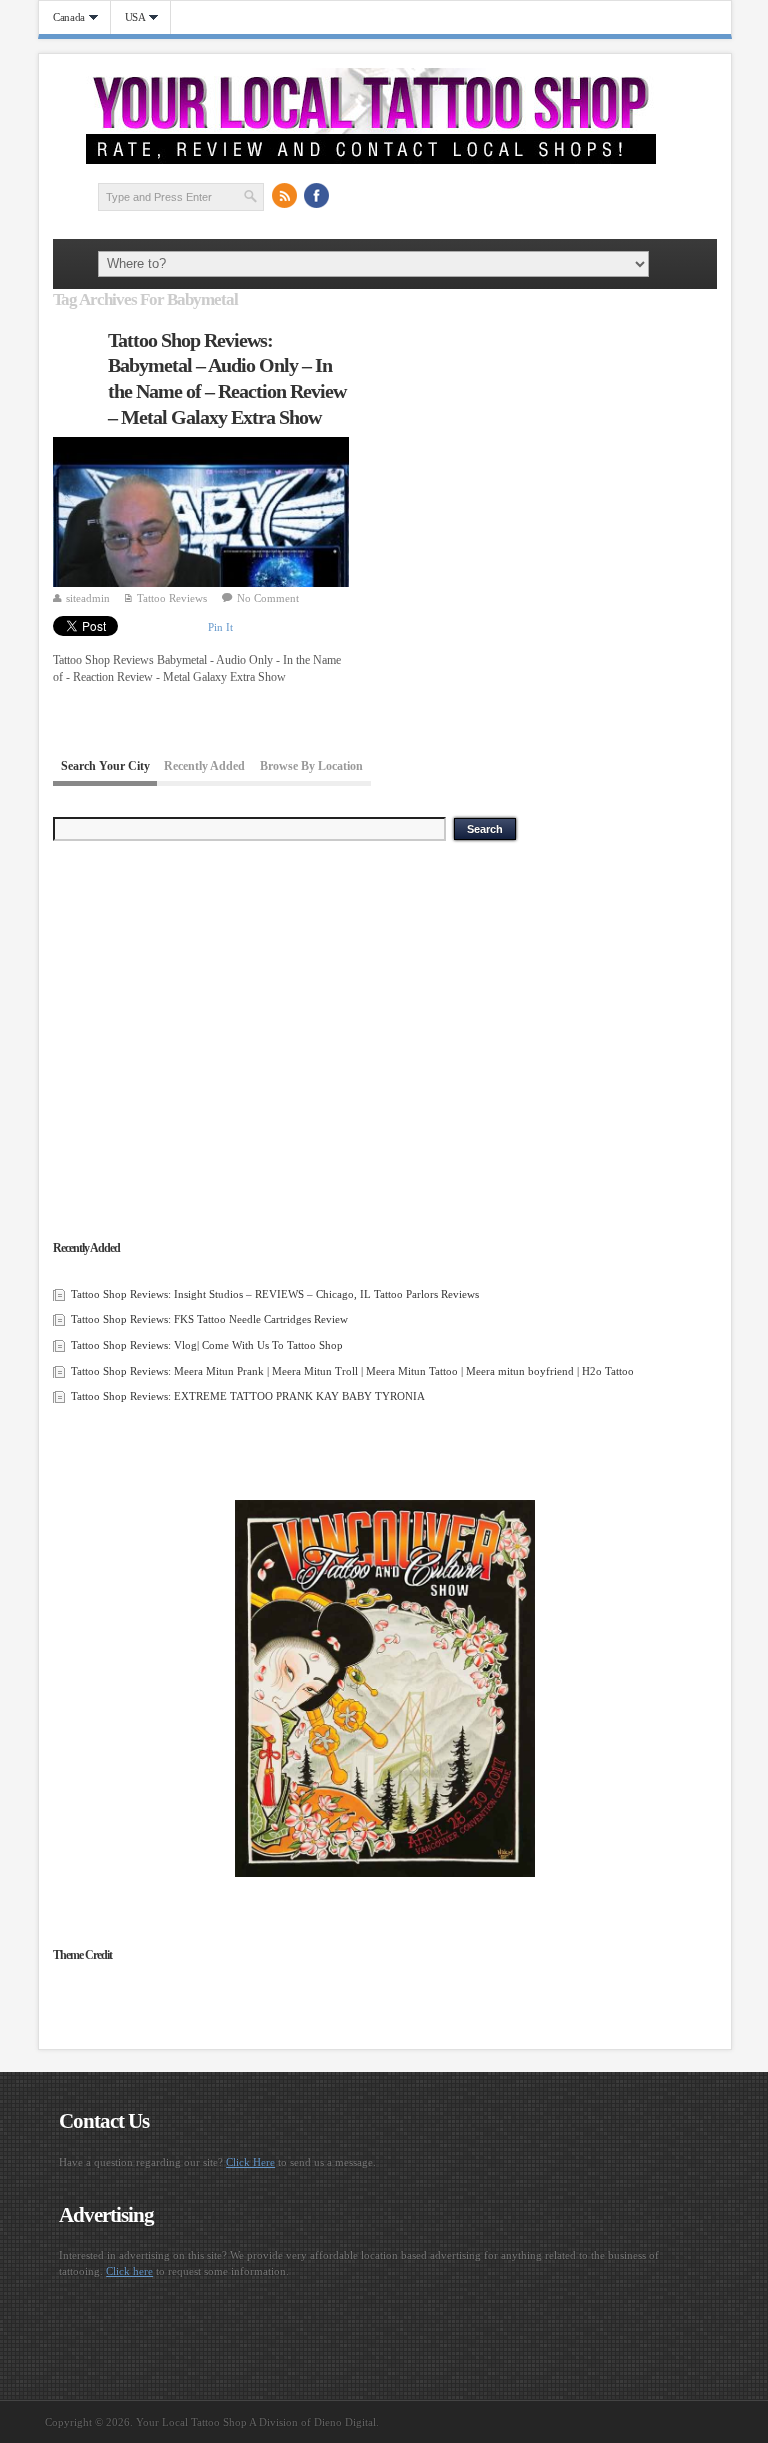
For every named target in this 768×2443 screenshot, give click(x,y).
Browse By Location (311, 767)
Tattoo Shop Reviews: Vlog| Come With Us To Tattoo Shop (207, 1345)
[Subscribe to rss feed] (285, 196)
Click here (129, 2271)
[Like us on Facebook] (317, 196)
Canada (62, 17)
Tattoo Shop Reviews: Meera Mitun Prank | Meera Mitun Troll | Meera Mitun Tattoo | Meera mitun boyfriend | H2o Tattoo (352, 1371)
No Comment (268, 598)
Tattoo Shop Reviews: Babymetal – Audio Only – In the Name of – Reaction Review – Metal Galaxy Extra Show (227, 378)
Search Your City (105, 767)
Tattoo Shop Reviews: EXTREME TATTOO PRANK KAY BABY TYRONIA (248, 1396)
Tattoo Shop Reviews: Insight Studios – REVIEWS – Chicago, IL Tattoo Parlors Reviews (275, 1294)
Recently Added (204, 767)
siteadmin (88, 598)
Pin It (220, 627)
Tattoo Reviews (172, 598)
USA (128, 17)
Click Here (250, 2162)
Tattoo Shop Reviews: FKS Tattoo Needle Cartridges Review (209, 1319)
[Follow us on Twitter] (349, 196)
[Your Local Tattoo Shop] (371, 160)
